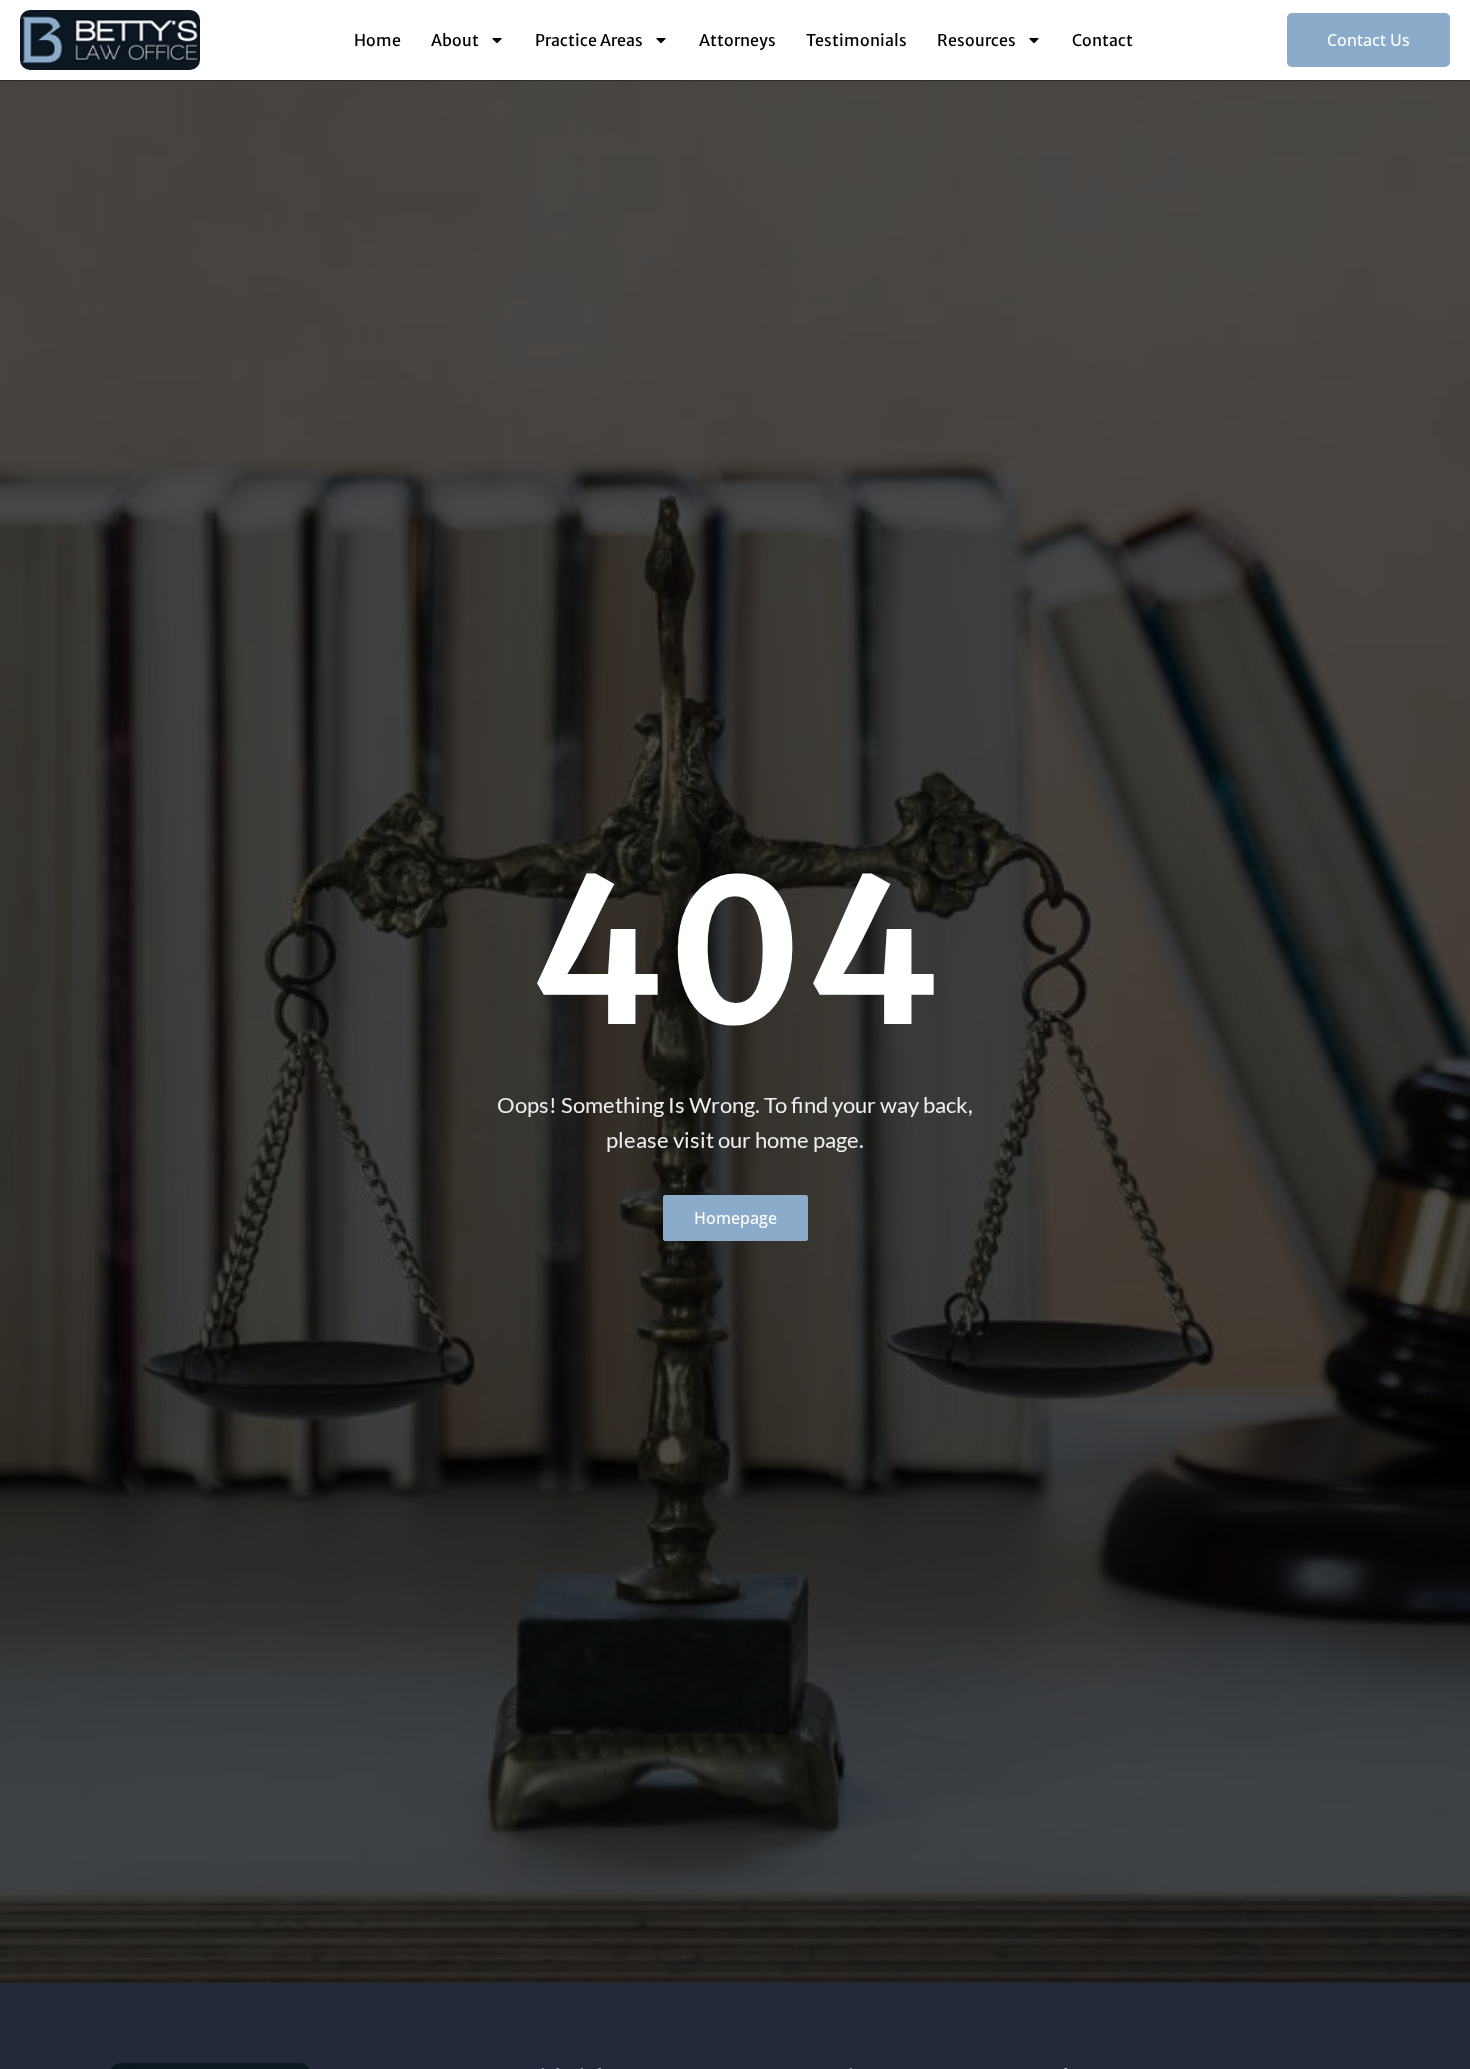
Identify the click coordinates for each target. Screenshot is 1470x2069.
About (455, 40)
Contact (1102, 40)
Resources (976, 40)
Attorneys (737, 40)
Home (377, 40)
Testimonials (856, 40)
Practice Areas (589, 40)
